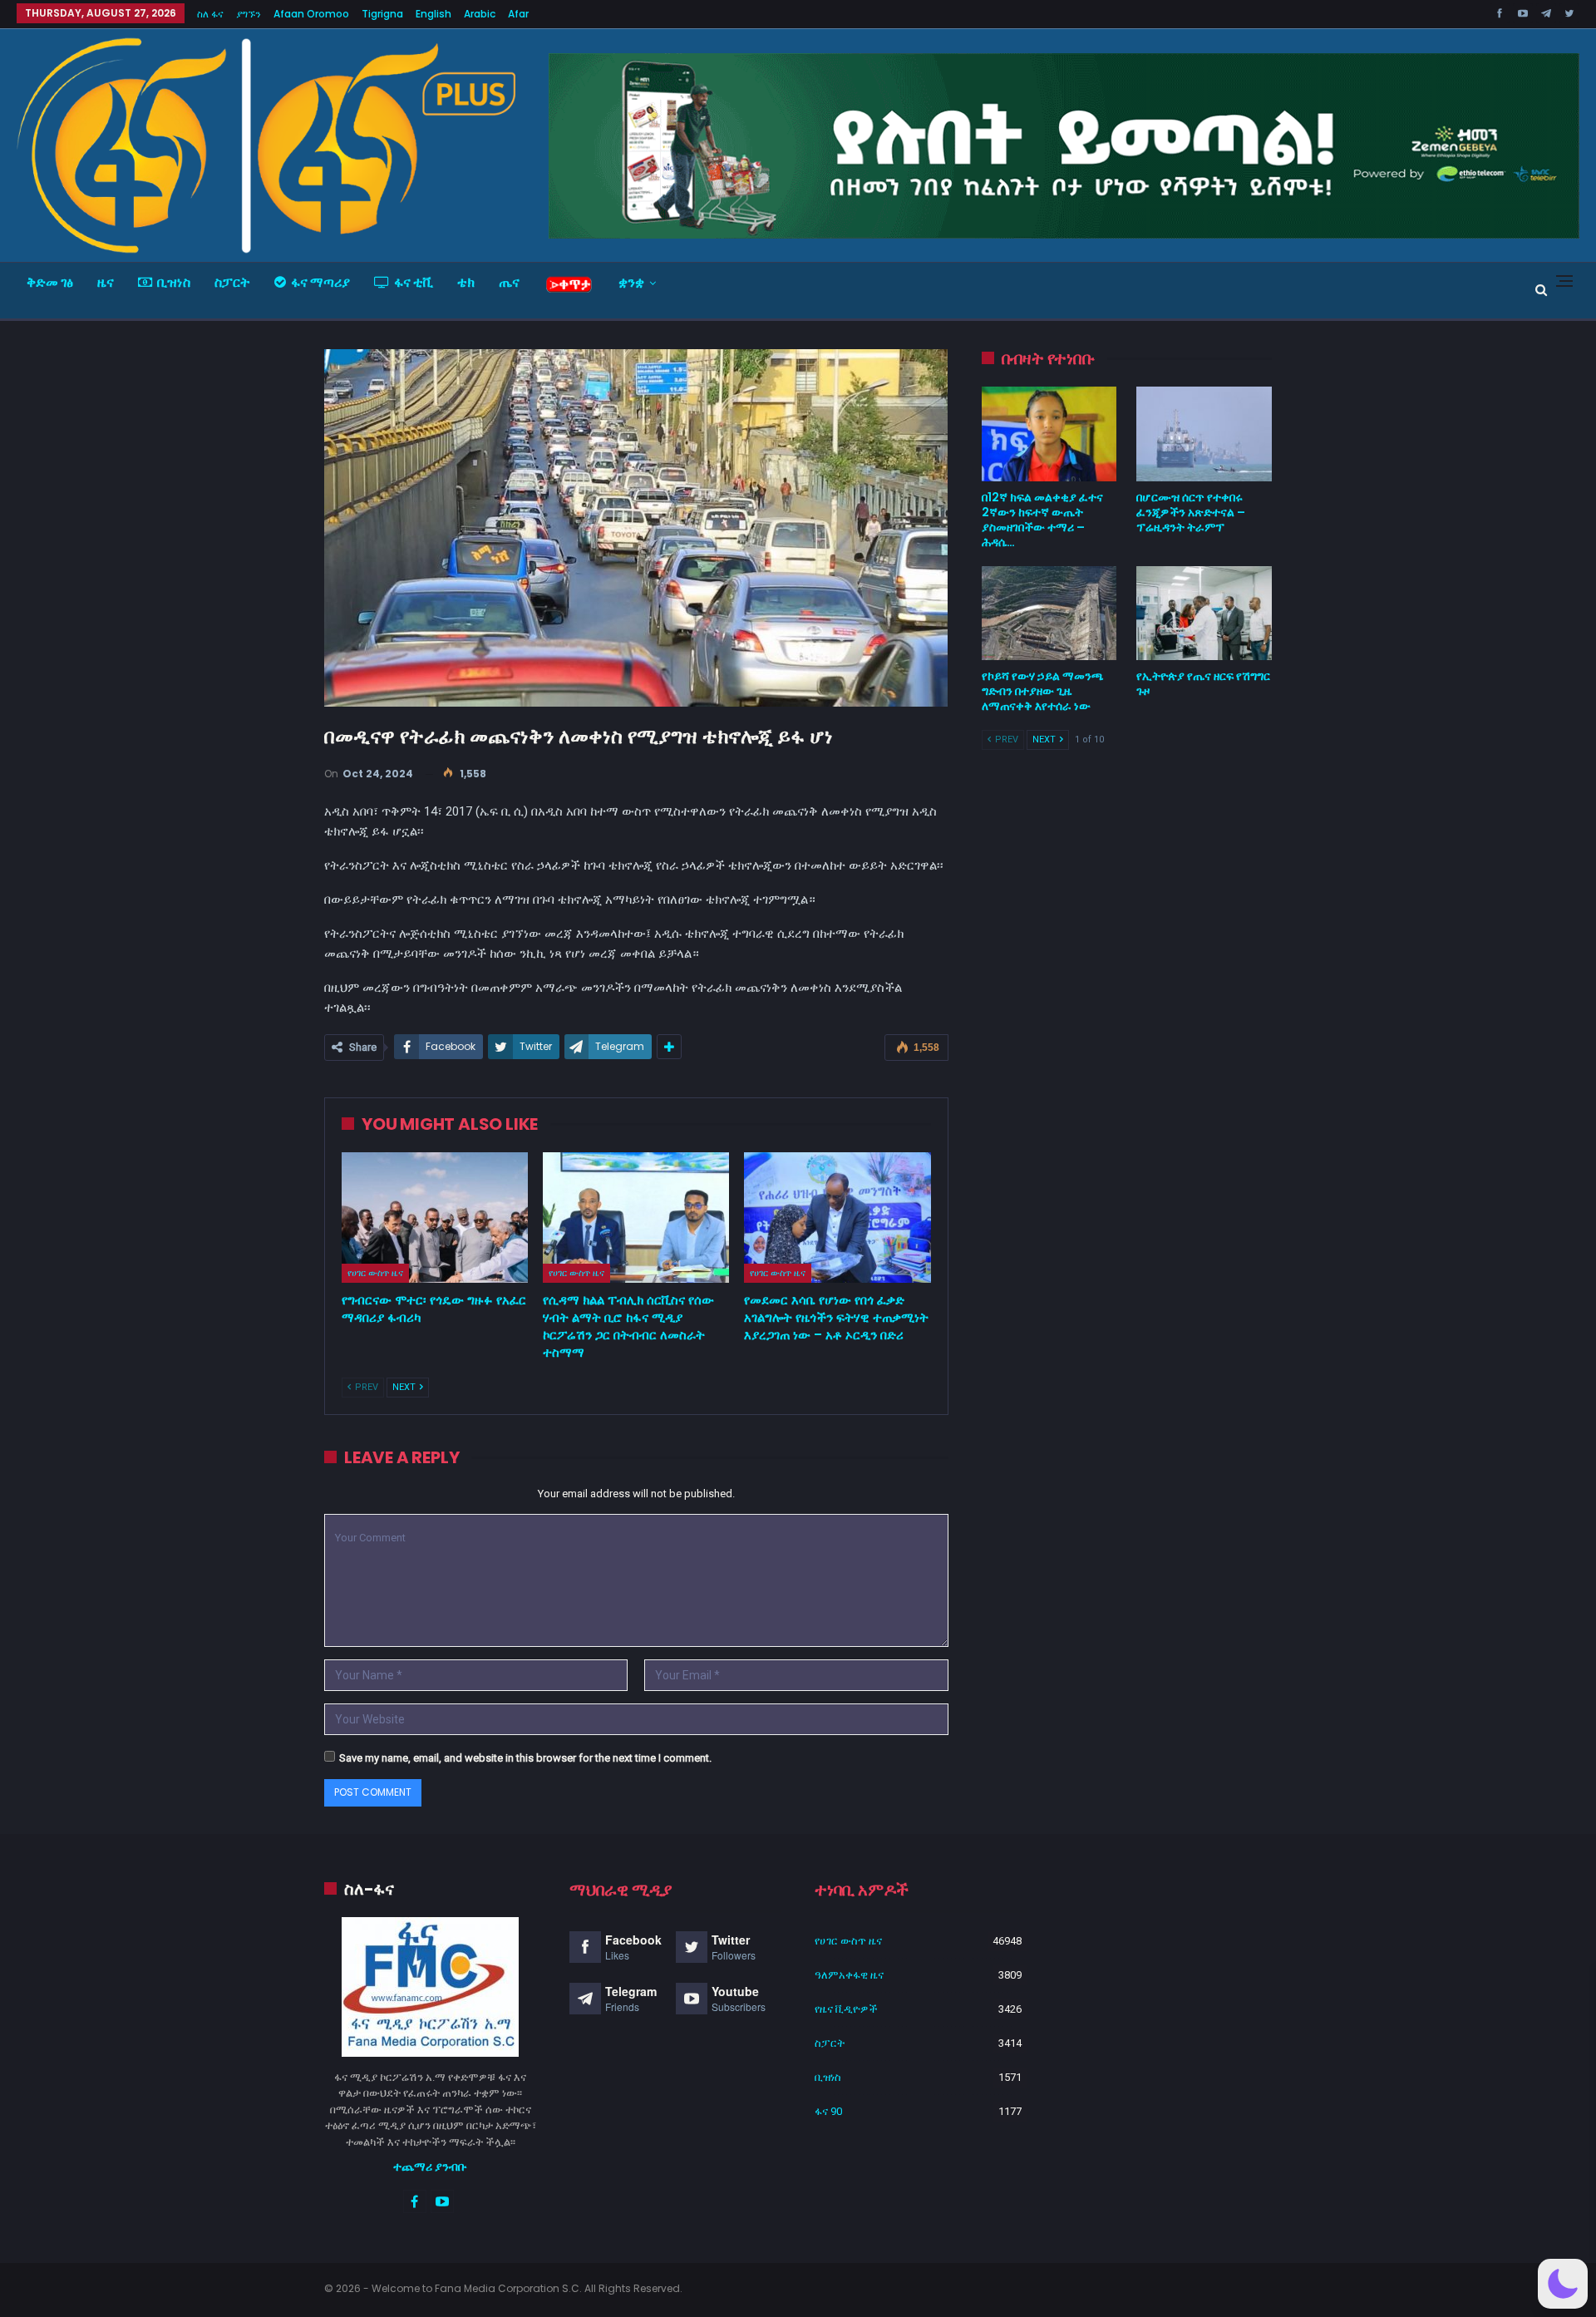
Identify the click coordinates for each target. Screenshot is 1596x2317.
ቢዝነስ (174, 282)
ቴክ (466, 282)
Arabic (480, 14)
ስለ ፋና (210, 14)
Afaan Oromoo (311, 14)
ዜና (106, 282)
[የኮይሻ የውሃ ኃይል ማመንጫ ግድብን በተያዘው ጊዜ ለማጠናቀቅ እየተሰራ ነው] (1049, 614)
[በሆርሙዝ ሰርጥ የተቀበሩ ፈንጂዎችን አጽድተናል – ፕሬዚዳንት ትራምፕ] (1204, 434)
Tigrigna (382, 14)
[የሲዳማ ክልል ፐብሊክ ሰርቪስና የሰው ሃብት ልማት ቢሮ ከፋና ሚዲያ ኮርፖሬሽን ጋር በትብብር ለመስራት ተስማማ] (636, 1218)
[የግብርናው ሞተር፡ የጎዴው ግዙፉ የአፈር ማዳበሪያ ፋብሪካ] (435, 1218)
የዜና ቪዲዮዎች (846, 2009)
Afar (518, 14)
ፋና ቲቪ (414, 282)
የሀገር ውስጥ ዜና (375, 1273)
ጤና (509, 282)
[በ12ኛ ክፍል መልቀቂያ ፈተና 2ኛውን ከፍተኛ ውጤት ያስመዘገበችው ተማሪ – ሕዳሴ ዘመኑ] (1049, 434)
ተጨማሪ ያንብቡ (430, 2167)
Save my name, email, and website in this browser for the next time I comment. (525, 1758)
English (433, 14)
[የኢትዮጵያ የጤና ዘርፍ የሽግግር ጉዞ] (1204, 614)
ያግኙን (249, 14)
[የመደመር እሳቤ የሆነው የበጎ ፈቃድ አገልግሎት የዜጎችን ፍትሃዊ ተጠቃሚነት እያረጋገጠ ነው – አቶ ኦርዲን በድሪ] (837, 1218)
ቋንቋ (631, 282)
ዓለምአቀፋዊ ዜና (849, 1975)
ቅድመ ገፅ (50, 282)
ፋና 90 (828, 2111)
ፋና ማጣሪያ (320, 282)
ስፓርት (232, 282)
